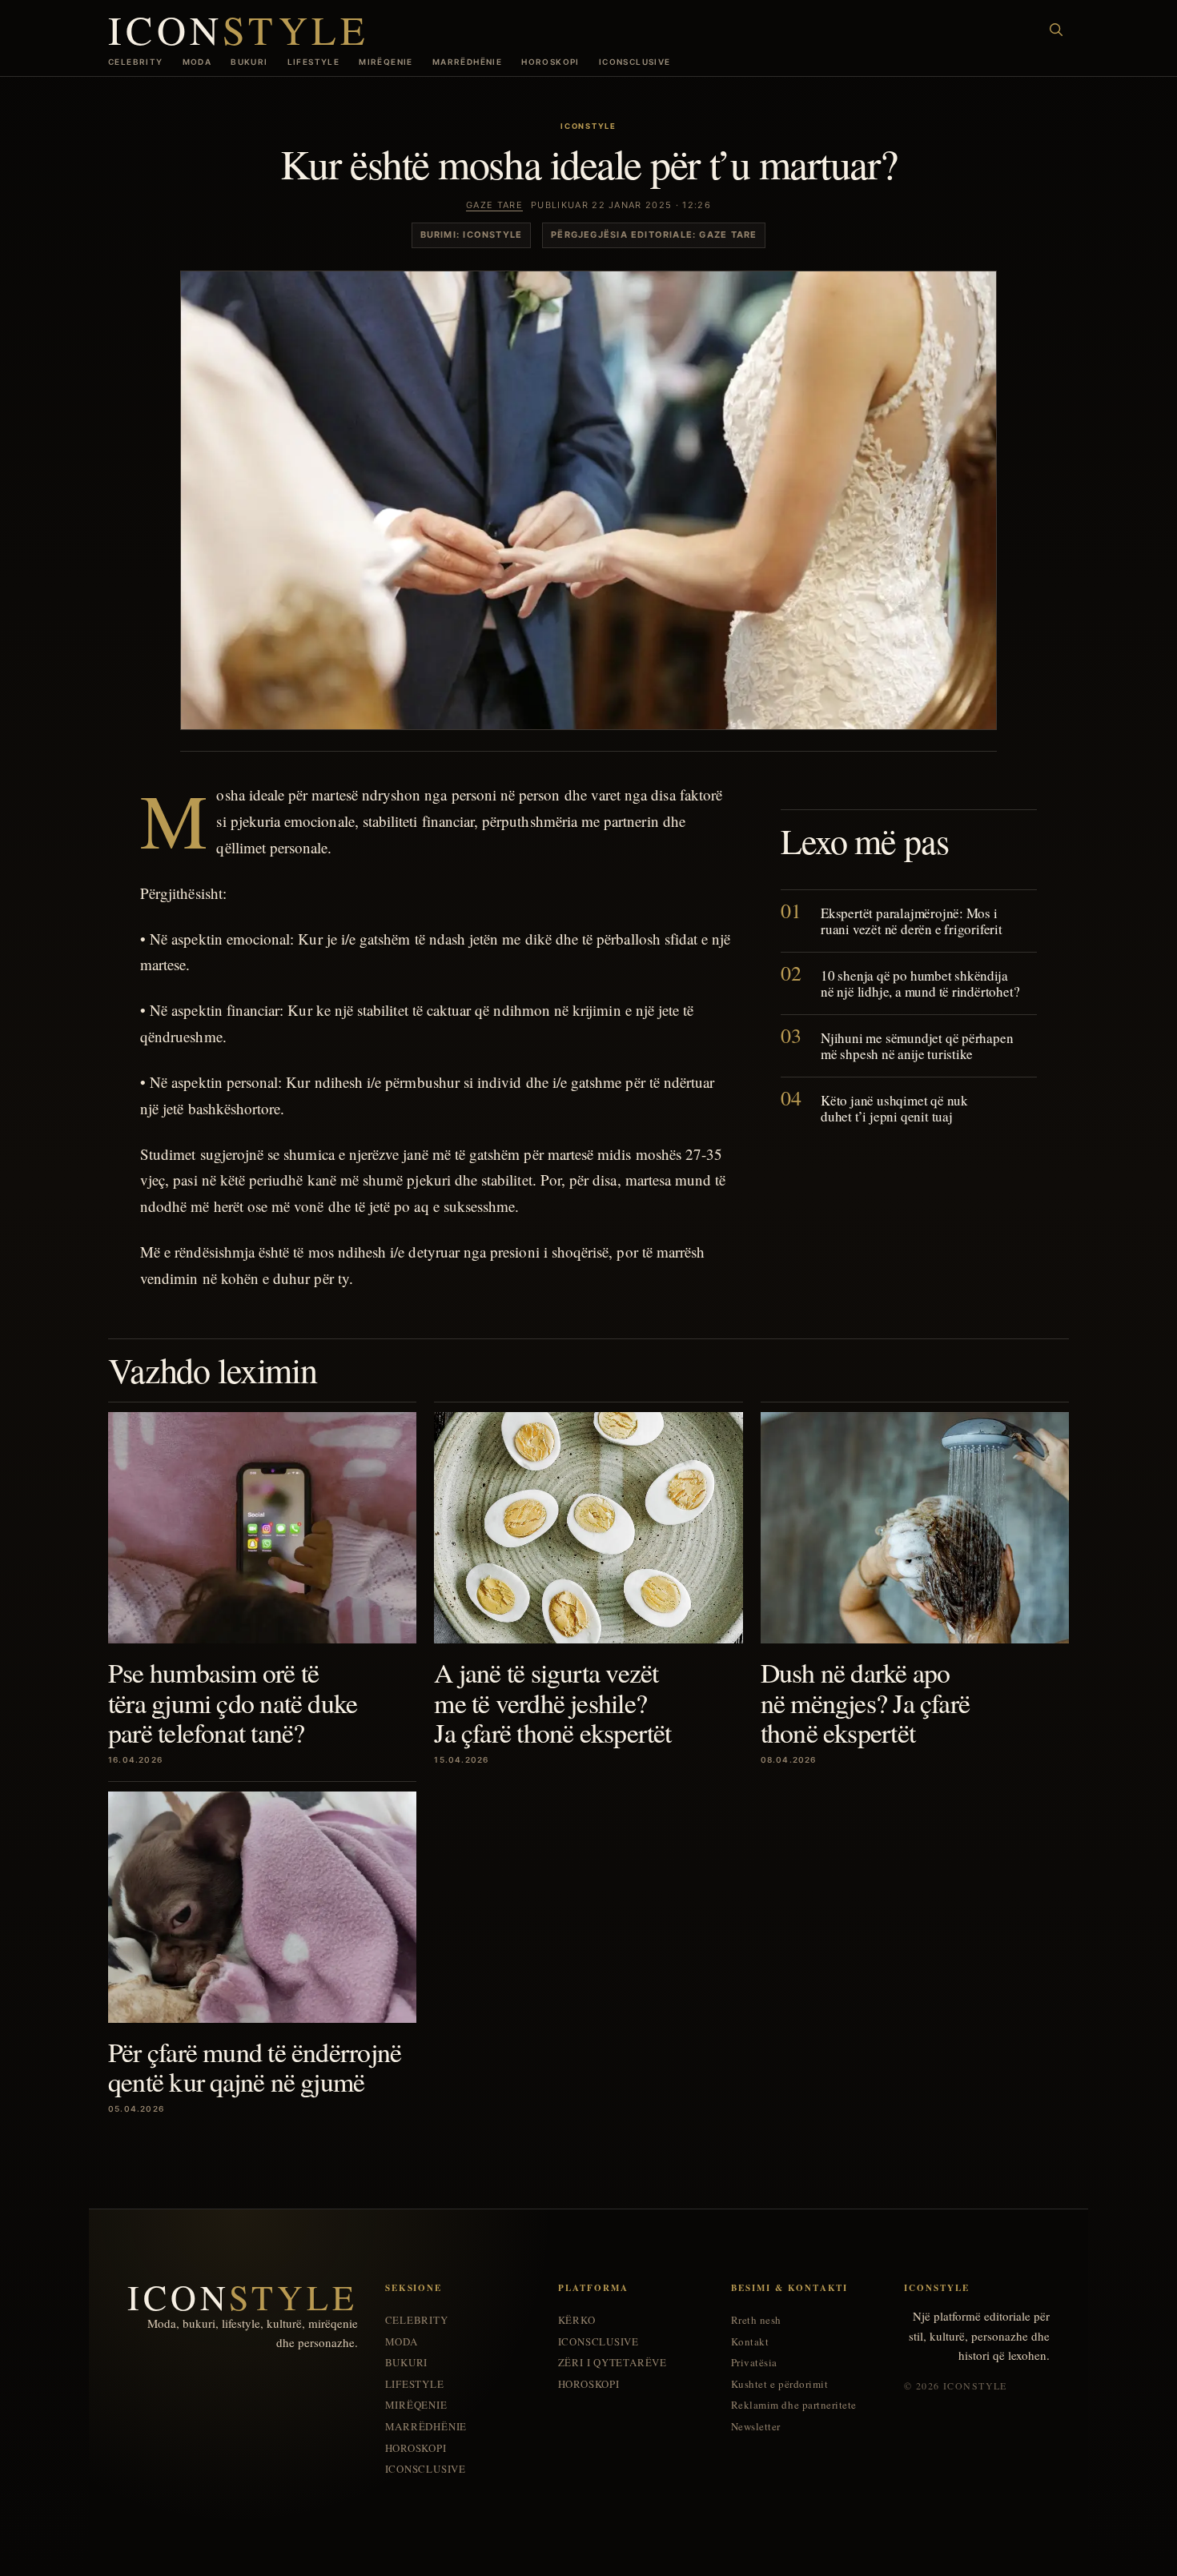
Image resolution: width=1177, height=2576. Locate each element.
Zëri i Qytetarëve (613, 2363)
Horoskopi (550, 62)
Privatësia (754, 2363)
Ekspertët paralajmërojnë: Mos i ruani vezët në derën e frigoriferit (912, 921)
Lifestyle (314, 62)
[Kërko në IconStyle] (1056, 30)
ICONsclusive (635, 62)
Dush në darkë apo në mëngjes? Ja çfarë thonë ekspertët (865, 1702)
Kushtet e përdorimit (779, 2384)
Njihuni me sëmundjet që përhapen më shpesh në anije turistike (917, 1046)
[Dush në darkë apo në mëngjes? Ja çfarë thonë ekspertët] (915, 1528)
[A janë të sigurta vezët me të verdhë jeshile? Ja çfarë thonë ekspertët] (588, 1528)
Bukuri (249, 62)
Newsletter (756, 2427)
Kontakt (750, 2342)
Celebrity (136, 62)
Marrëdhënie (467, 62)
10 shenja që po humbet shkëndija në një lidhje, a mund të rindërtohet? (920, 983)
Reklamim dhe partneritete (794, 2405)
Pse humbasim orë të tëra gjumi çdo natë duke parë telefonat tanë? (233, 1702)
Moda (197, 62)
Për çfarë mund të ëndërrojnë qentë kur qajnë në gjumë (255, 2066)
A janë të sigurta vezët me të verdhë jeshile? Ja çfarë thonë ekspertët (552, 1702)
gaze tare (494, 205)
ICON (239, 29)
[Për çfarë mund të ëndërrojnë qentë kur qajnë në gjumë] (262, 1907)
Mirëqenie (386, 62)
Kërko (577, 2320)
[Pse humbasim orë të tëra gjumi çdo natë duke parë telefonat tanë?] (262, 1528)
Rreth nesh (756, 2320)
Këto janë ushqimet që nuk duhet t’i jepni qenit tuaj (894, 1108)
